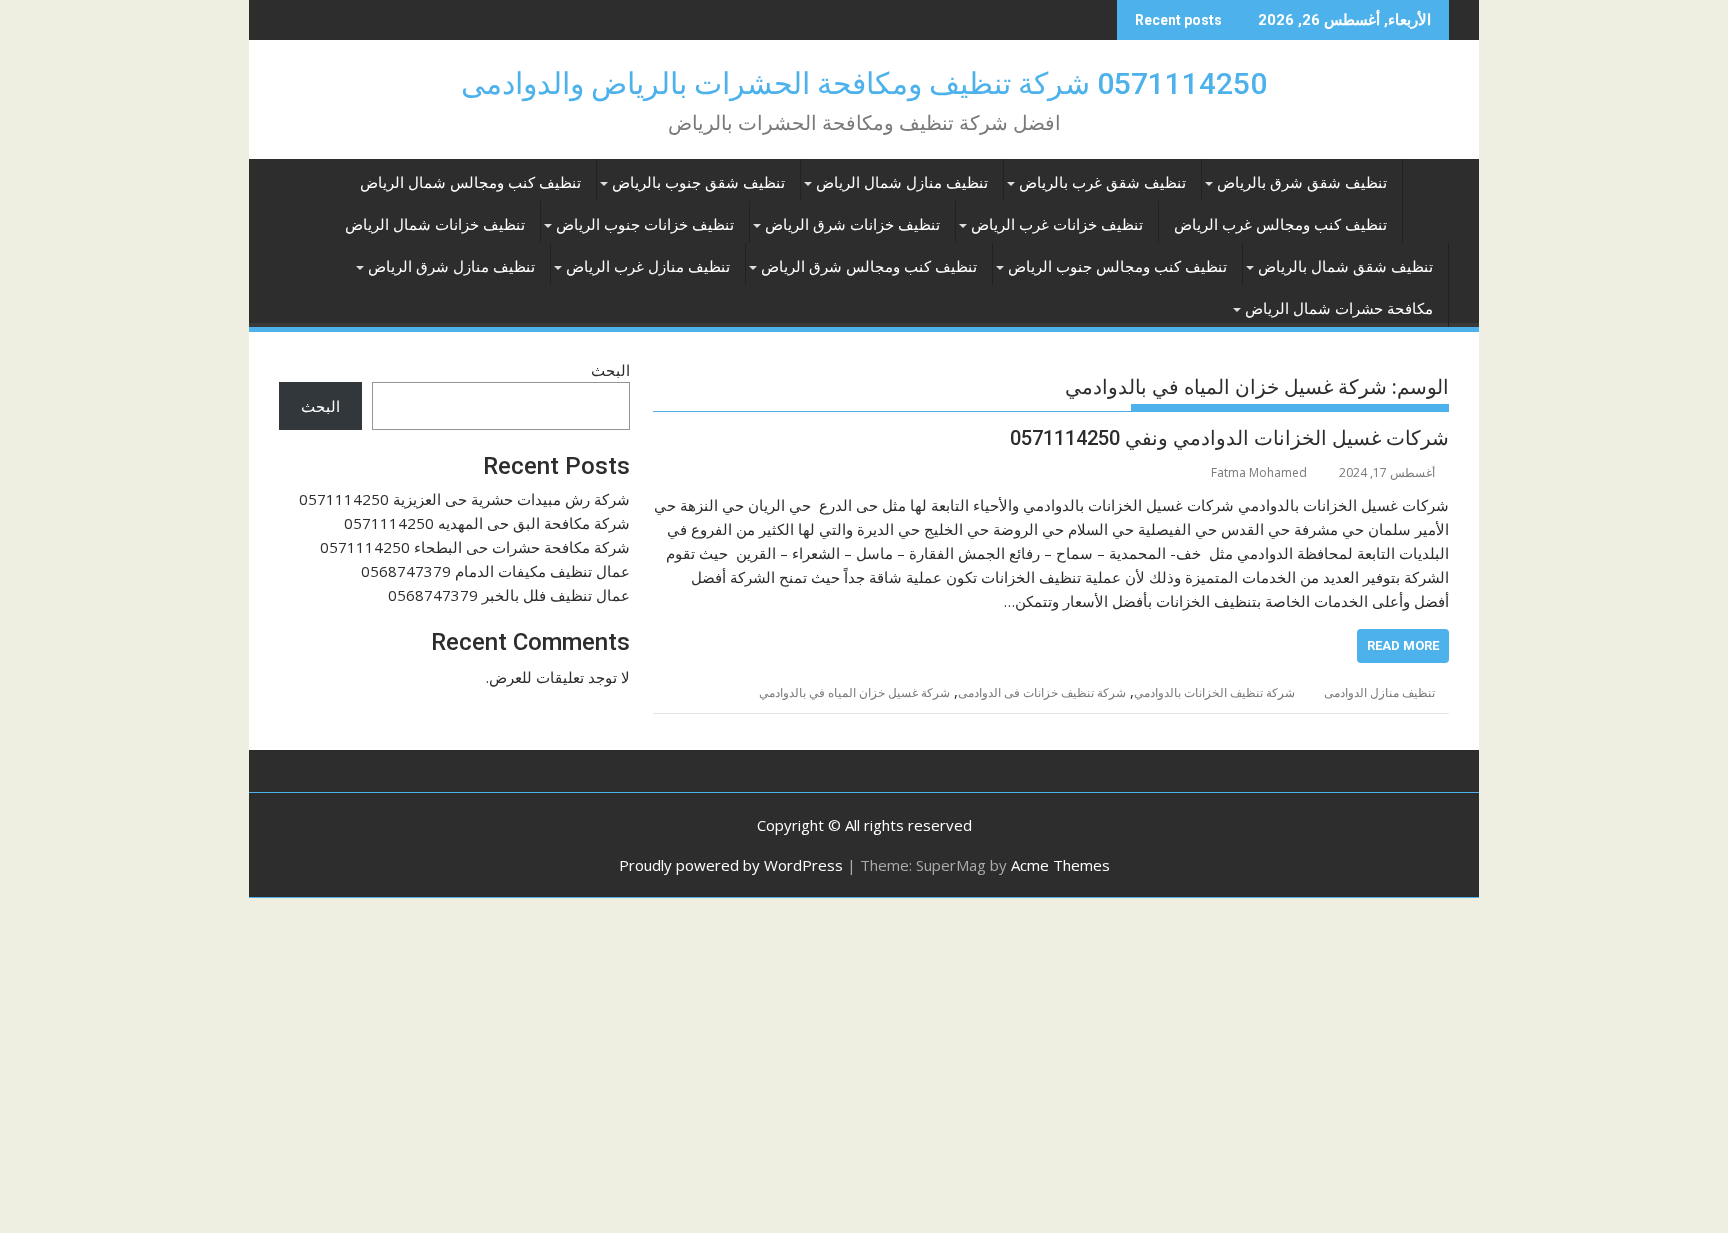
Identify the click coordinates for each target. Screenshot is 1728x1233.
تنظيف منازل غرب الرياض (648, 267)
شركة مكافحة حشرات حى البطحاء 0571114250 (475, 547)
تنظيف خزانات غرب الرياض (1057, 225)
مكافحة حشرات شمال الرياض (1339, 309)
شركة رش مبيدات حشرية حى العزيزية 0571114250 (464, 499)
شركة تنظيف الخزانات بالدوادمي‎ (1214, 692)
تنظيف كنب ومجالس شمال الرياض (470, 183)
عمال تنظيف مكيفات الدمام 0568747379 (495, 571)
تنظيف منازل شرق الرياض (451, 267)
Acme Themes (1060, 865)
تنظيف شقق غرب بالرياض (1102, 183)
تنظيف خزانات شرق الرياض (852, 225)
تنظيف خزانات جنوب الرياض (645, 225)
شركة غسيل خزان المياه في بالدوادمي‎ (854, 692)
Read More (1403, 645)
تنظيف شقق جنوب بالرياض (698, 183)
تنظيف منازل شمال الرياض (902, 183)
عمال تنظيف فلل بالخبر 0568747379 (509, 595)
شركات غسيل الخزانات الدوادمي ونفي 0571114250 (1229, 438)
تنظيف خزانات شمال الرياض (435, 225)
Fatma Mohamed (1259, 472)
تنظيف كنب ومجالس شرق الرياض (869, 267)
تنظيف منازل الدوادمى (1379, 692)
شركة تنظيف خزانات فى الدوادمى (1042, 692)
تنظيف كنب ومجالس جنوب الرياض (1117, 267)
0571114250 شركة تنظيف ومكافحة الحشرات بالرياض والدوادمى (864, 83)
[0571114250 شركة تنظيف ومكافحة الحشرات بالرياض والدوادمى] (1429, 179)
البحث (610, 370)
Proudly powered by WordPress (731, 865)
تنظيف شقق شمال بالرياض (1345, 267)
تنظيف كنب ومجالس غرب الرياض (1280, 225)
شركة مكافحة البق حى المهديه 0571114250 (487, 523)
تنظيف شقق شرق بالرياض (1302, 183)
